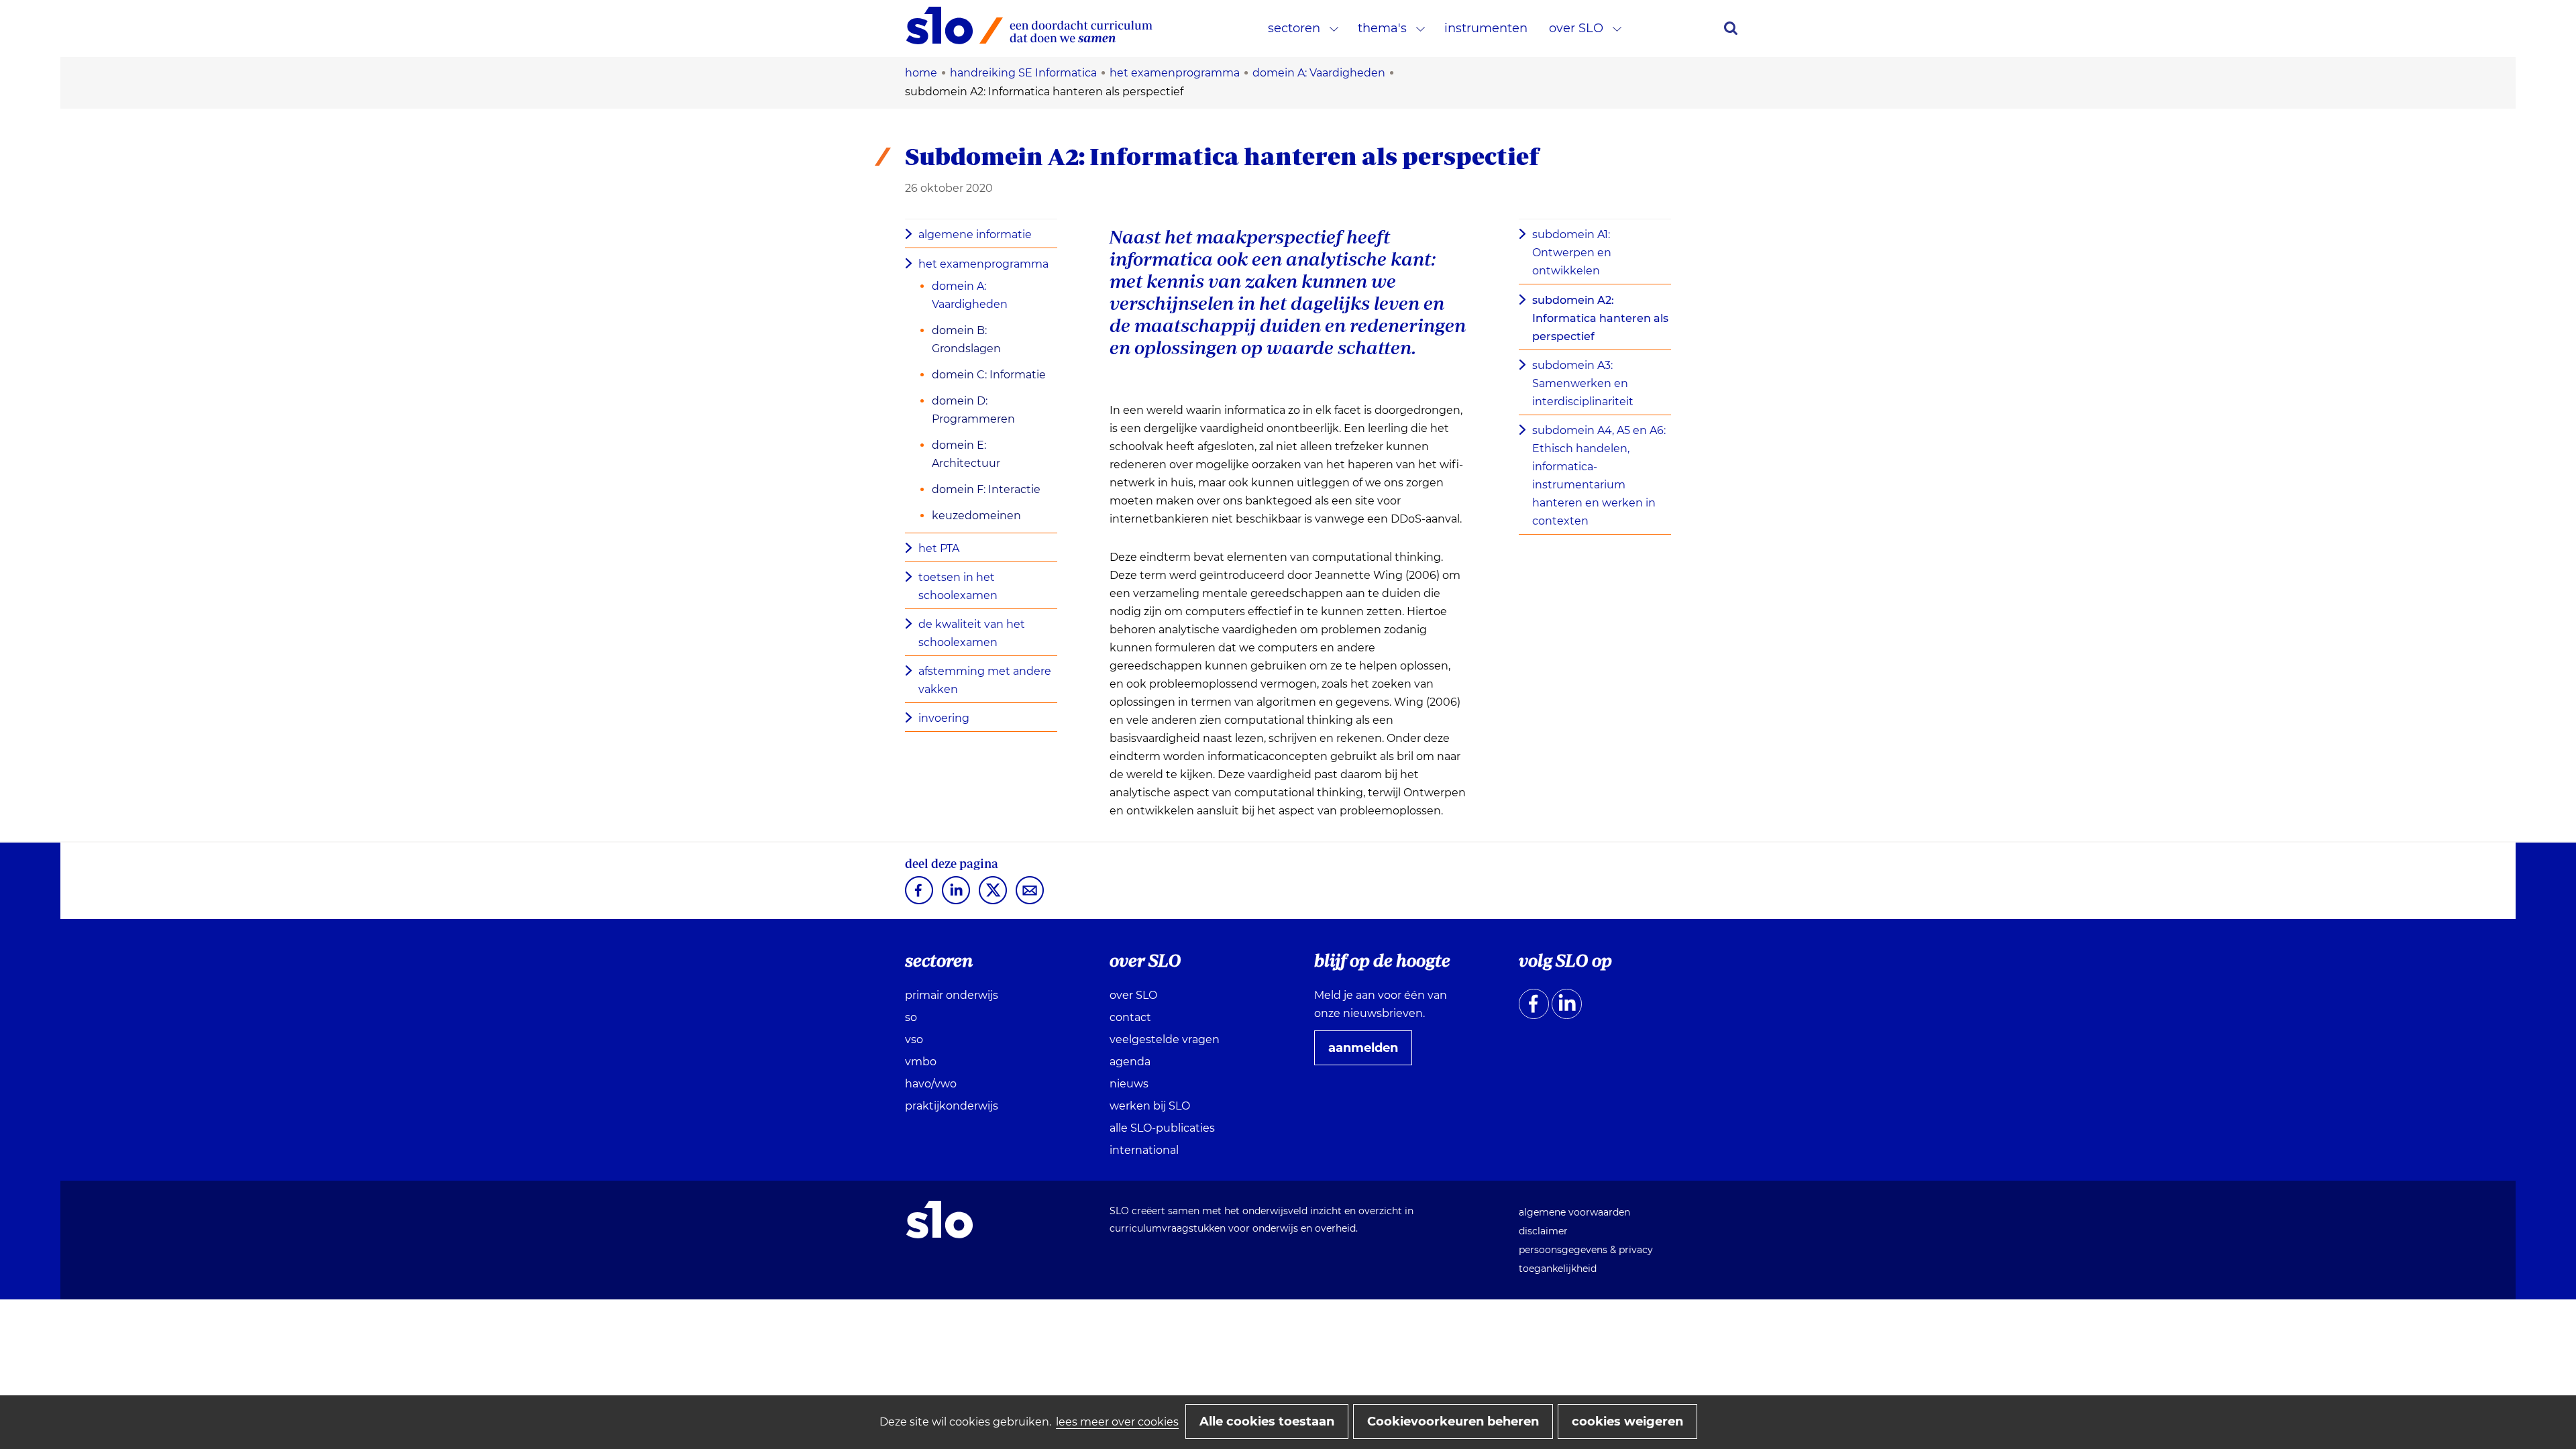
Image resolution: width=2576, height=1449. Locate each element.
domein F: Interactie (986, 489)
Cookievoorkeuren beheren (1453, 1421)
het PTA (939, 548)
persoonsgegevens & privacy (1586, 1250)
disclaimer (1543, 1231)
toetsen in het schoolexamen (958, 586)
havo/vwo (931, 1084)
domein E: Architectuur (966, 454)
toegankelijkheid (1558, 1269)
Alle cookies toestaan (1267, 1421)
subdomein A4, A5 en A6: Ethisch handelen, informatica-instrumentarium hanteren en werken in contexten (1599, 476)
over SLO (1576, 28)
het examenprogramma (983, 264)
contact (1130, 1017)
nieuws (1129, 1084)
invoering (944, 718)
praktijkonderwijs (952, 1106)
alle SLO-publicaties (1162, 1128)
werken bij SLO (1150, 1106)
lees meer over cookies (1117, 1422)
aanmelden (1368, 1053)
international (1144, 1150)
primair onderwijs (952, 995)
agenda (1130, 1062)
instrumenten (1486, 28)
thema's (1382, 28)
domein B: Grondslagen (966, 339)
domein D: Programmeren (973, 410)
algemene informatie (975, 234)
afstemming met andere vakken (985, 680)
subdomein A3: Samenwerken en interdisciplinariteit (1583, 383)
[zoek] (1731, 28)
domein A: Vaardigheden (970, 295)
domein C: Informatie (989, 375)
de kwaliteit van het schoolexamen (972, 633)
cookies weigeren (1627, 1421)
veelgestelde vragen (1165, 1039)
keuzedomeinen (976, 516)
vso (914, 1039)
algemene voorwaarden (1574, 1212)
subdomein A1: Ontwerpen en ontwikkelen (1572, 253)
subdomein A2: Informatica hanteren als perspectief (1600, 318)
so (911, 1017)
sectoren (1294, 28)
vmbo (921, 1062)
